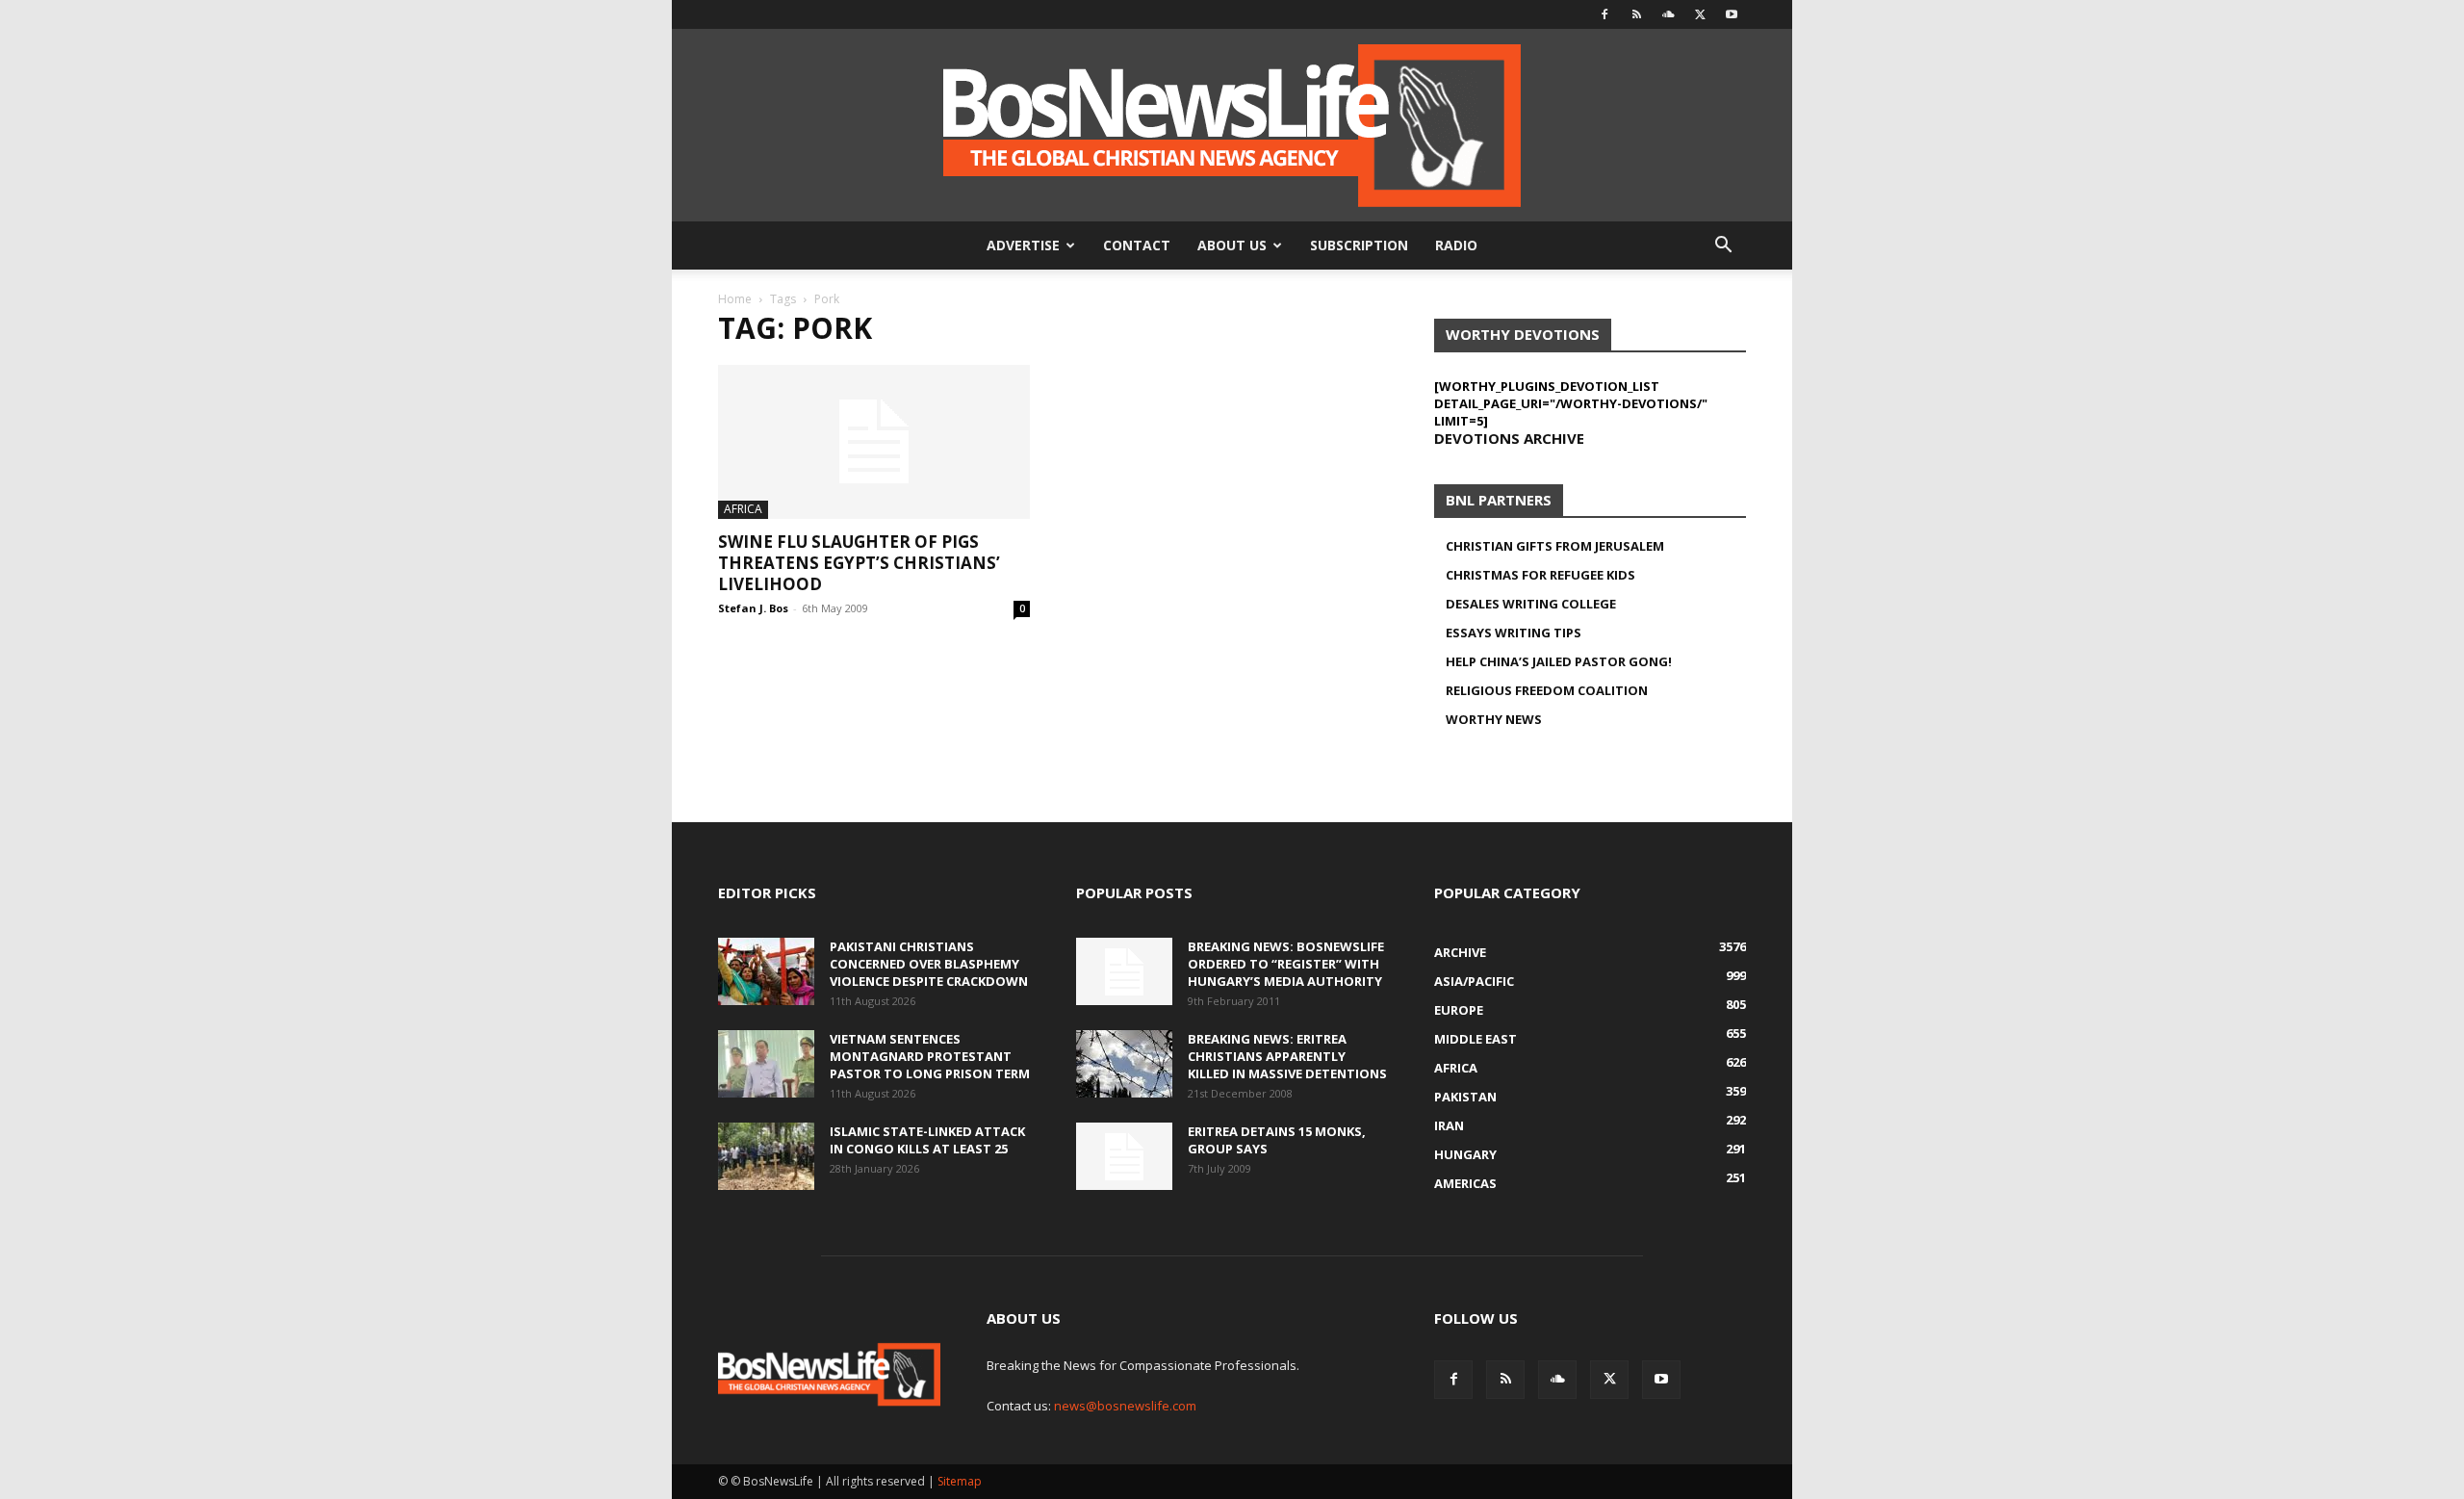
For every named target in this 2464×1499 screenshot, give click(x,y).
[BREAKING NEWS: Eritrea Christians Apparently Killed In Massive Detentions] (1124, 1064)
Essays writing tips (1514, 633)
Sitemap (960, 1481)
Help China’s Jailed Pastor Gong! (1559, 661)
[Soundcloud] (1668, 14)
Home (735, 299)
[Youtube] (1732, 14)
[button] (1723, 247)
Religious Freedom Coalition (1547, 690)
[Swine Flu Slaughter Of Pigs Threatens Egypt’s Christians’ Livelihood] (874, 442)
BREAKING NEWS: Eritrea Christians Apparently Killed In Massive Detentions (1287, 1056)
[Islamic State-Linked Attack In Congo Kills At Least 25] (766, 1156)
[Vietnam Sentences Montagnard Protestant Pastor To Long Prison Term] (766, 1064)
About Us (1232, 245)
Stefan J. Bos (753, 608)
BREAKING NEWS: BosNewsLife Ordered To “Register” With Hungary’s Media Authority (1286, 964)
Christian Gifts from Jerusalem (1555, 546)
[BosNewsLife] (1232, 125)
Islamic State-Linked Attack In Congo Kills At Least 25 (927, 1140)
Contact (1137, 245)
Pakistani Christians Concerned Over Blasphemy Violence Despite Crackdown (929, 964)
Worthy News (1494, 719)
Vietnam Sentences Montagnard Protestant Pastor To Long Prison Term (930, 1056)
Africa (743, 509)
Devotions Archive (1509, 438)
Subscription (1359, 245)
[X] (1700, 14)
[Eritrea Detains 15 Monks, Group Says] (1124, 1156)
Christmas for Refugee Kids (1540, 575)
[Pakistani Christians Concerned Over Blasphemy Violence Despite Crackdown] (766, 971)
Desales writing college (1531, 604)
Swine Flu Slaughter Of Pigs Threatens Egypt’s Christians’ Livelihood (859, 563)
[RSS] (1636, 14)
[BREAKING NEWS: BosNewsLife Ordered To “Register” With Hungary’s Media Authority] (1124, 971)
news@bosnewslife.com (1125, 1406)
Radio (1456, 245)
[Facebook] (1604, 14)
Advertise (1023, 245)
